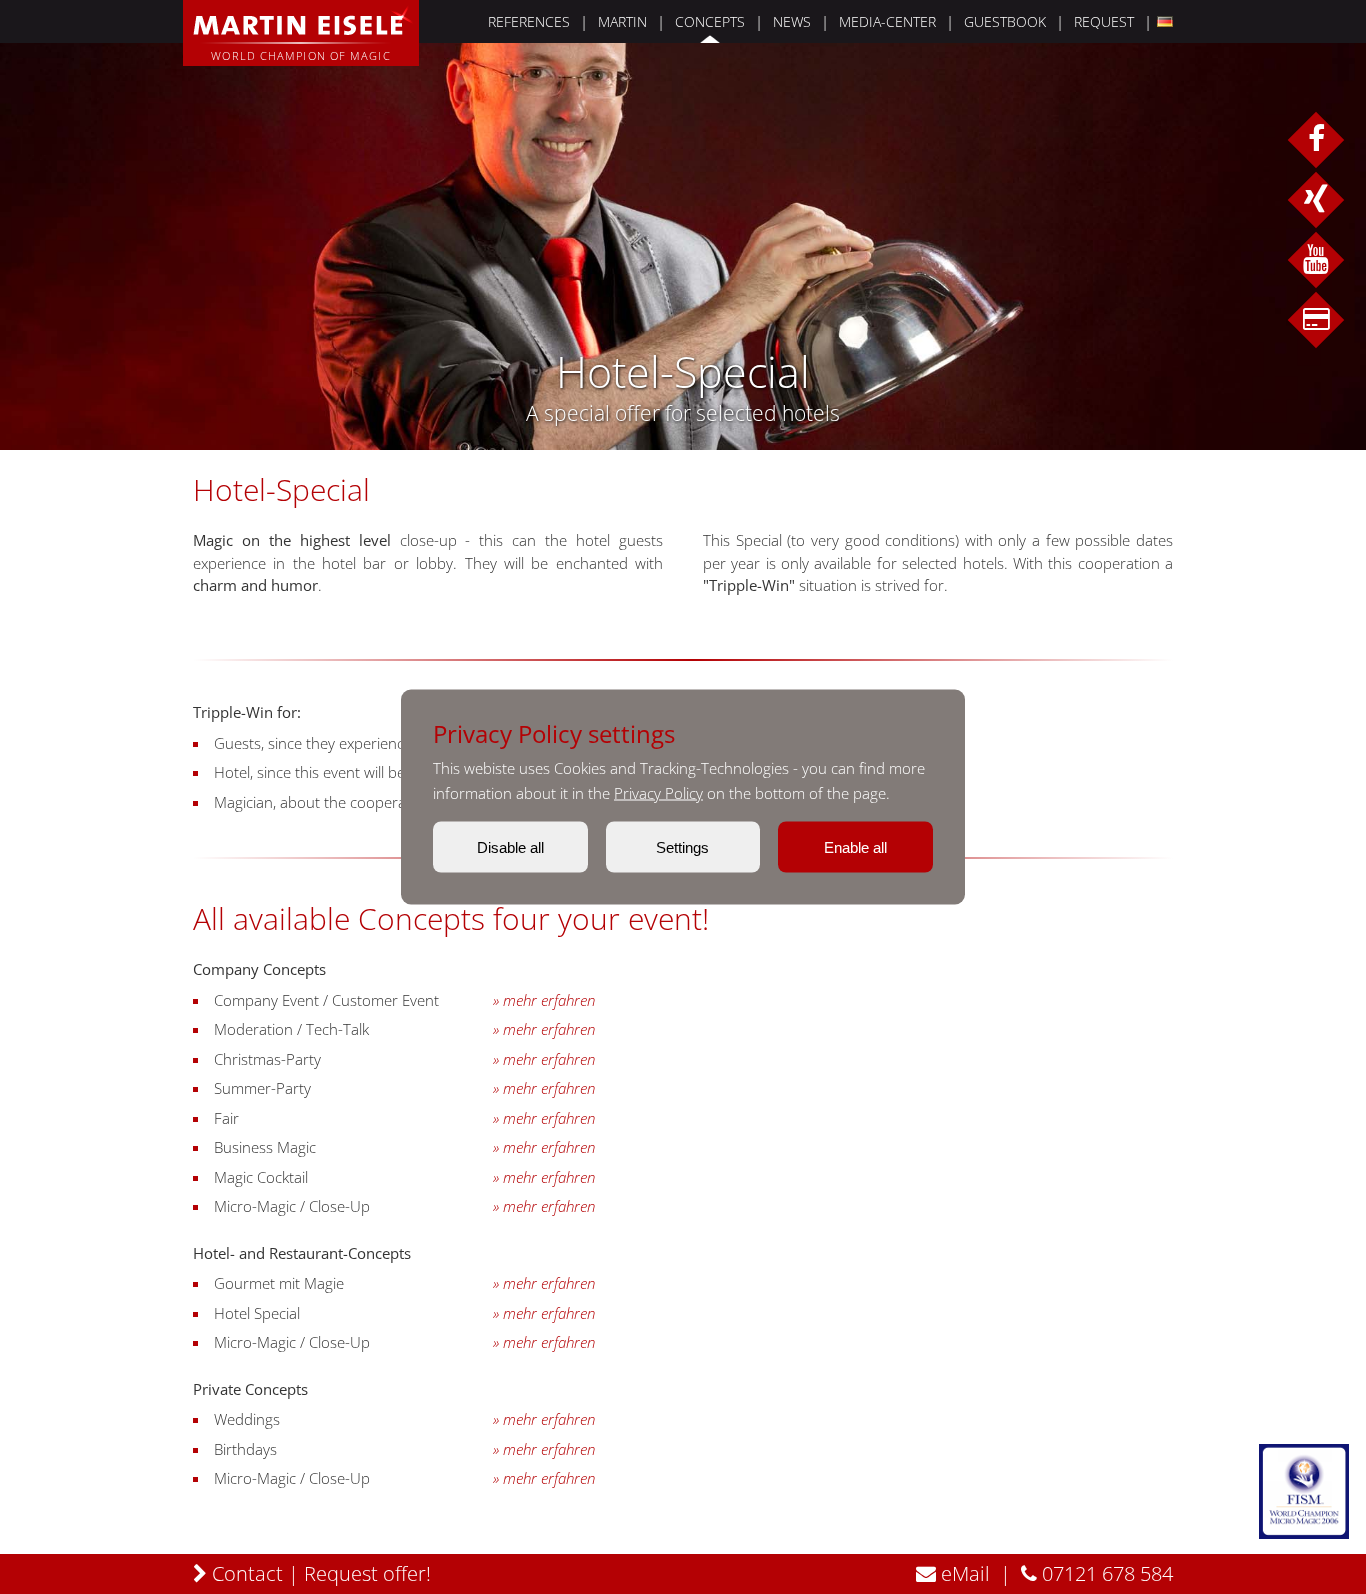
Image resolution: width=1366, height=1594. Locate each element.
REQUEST (1104, 21)
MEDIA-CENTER (887, 21)
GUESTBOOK (1005, 21)
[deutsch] (1162, 21)
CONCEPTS (710, 21)
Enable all (855, 847)
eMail (963, 1573)
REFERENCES (529, 21)
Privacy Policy (658, 793)
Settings (682, 847)
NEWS (792, 21)
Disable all (510, 847)
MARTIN (622, 21)
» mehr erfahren (544, 1000)
